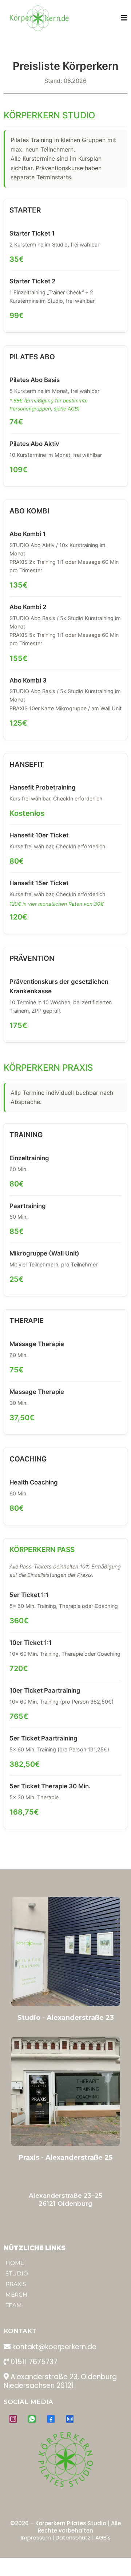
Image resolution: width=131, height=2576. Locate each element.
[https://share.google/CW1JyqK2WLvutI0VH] (65, 2091)
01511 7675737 (34, 2362)
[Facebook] (51, 2419)
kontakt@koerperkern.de (54, 2347)
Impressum (36, 2537)
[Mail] (70, 2419)
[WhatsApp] (32, 2419)
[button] (124, 18)
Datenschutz (73, 2537)
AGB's (103, 2537)
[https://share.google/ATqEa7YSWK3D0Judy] (65, 1952)
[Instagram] (13, 2419)
